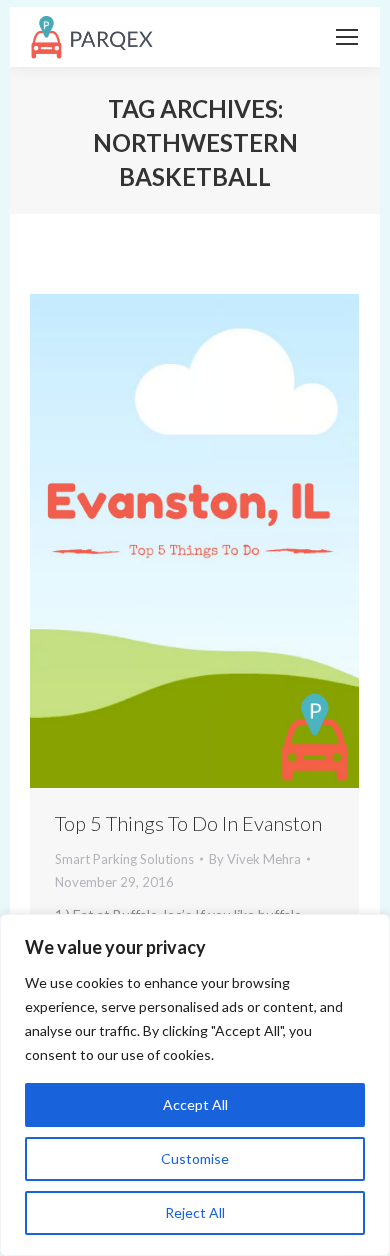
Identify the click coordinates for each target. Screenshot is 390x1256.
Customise (195, 1158)
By (255, 859)
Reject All (195, 1212)
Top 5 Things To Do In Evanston (188, 823)
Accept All (195, 1104)
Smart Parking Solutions (124, 859)
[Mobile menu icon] (347, 37)
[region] (195, 1085)
